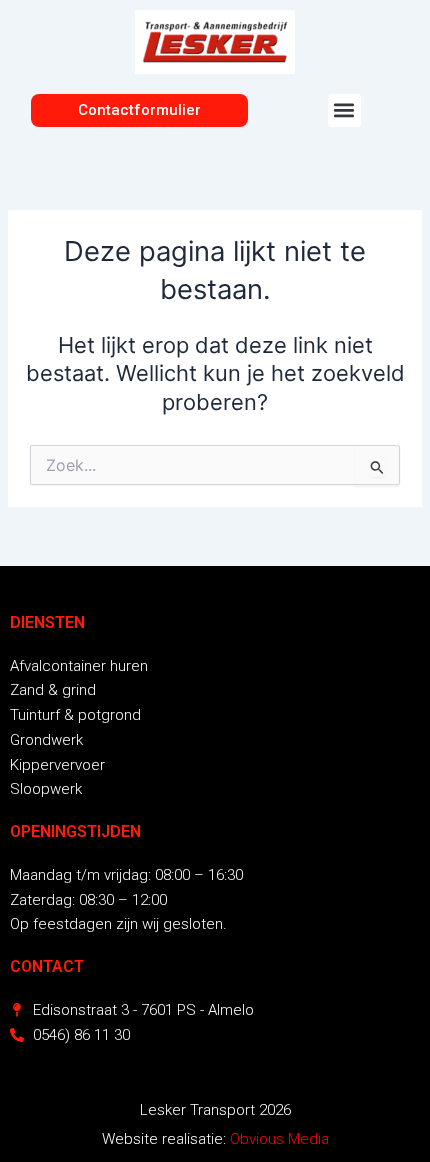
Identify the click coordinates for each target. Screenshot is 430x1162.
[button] (344, 110)
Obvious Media (279, 1139)
